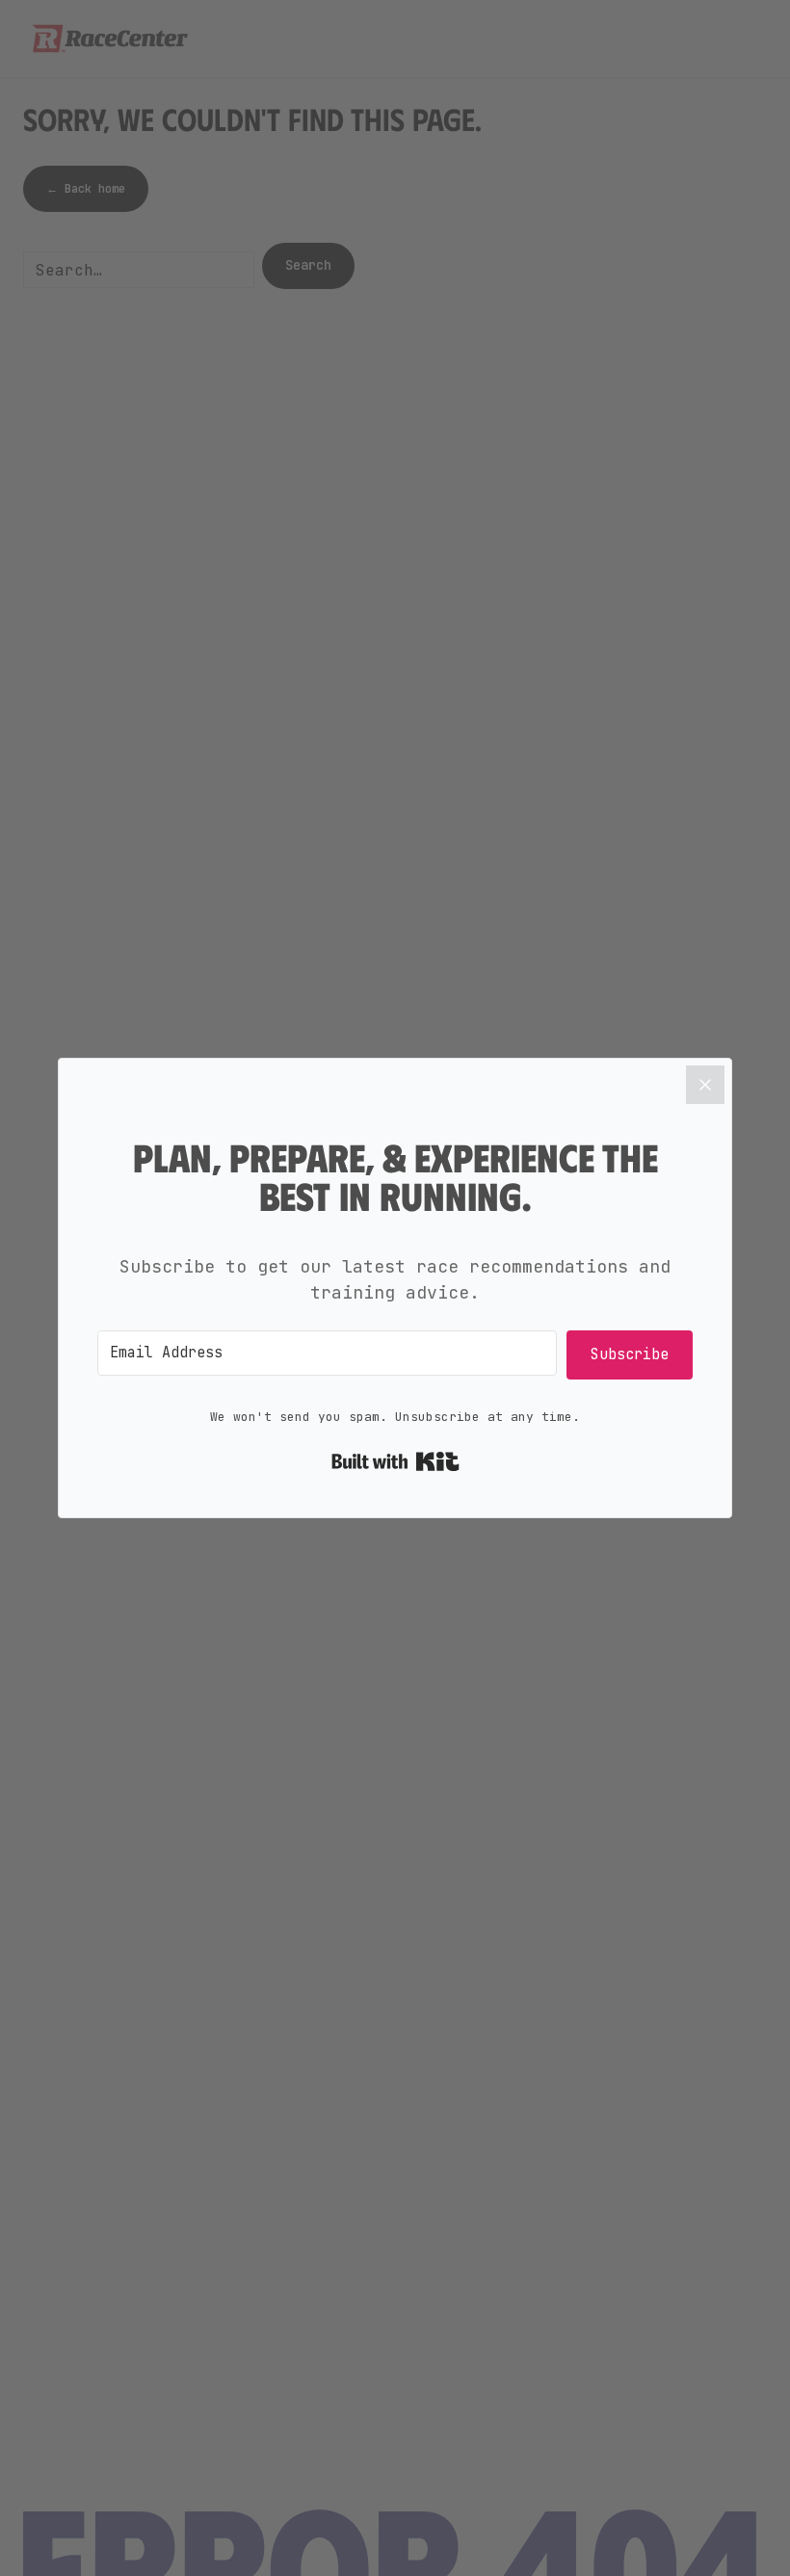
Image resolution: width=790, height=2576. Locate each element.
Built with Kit (395, 1461)
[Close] (705, 1085)
